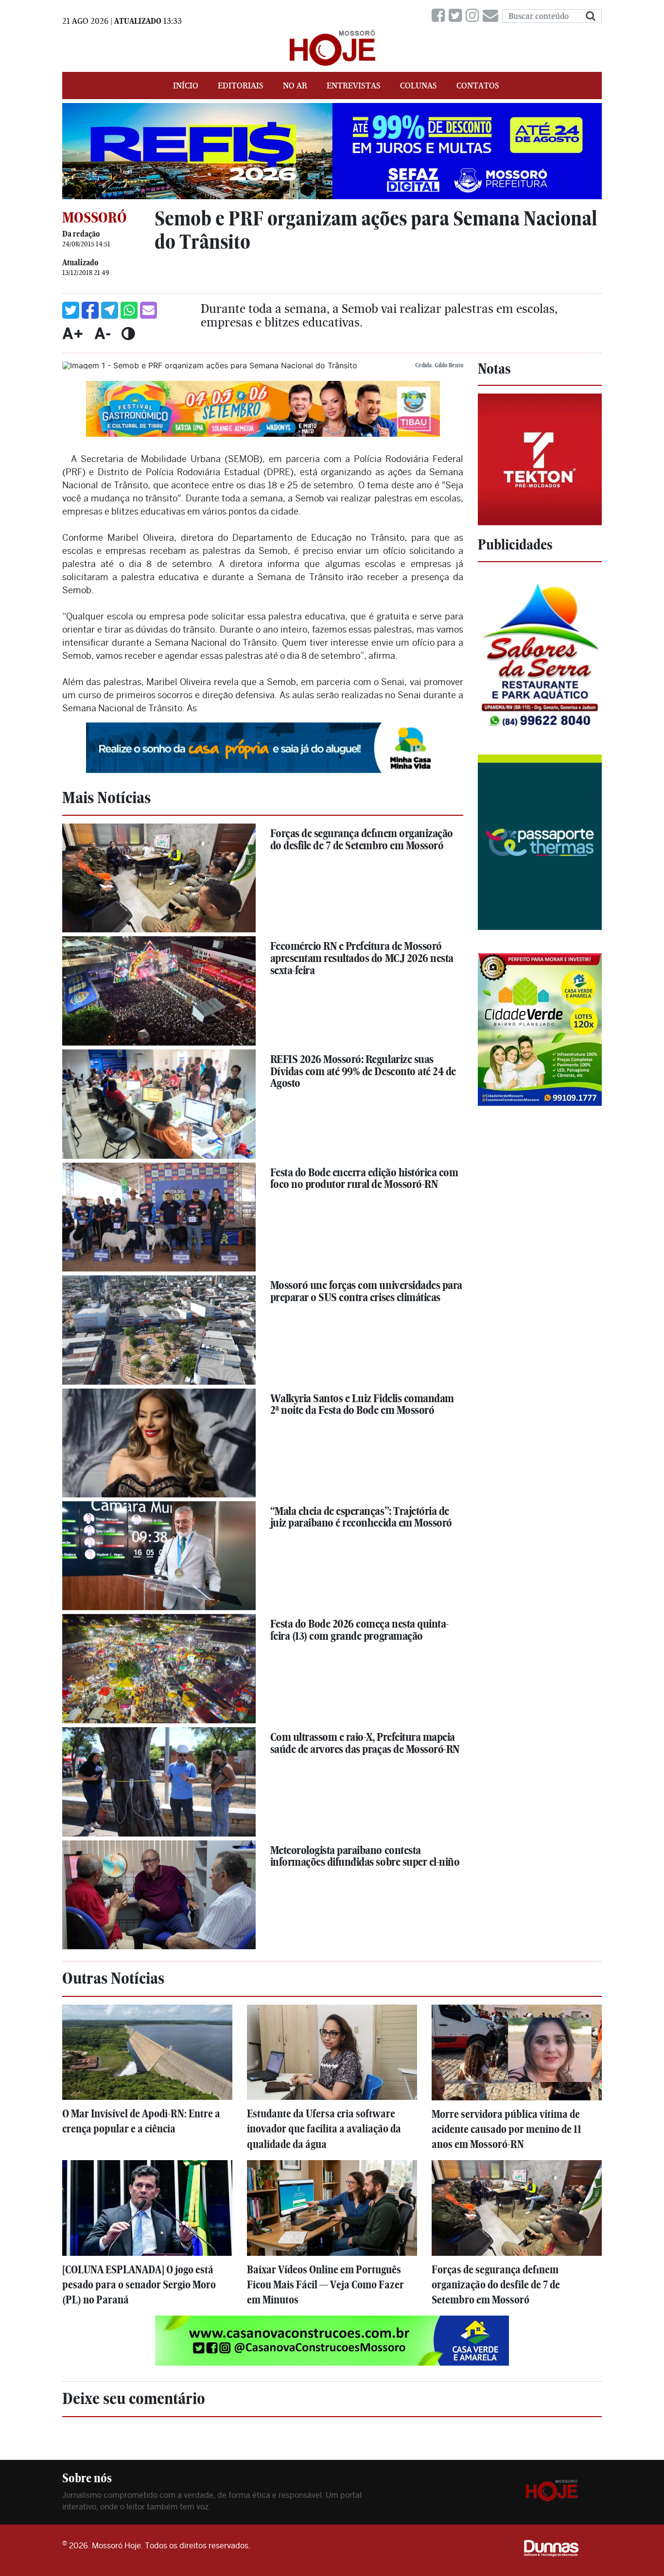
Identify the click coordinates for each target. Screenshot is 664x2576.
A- (103, 333)
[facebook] (440, 16)
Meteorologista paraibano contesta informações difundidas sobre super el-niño (365, 1856)
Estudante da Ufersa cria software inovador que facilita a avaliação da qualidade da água (324, 2129)
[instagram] (474, 16)
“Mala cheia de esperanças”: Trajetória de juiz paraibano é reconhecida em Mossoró (361, 1517)
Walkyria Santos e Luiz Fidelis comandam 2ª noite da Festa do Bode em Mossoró (362, 1404)
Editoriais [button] (241, 86)
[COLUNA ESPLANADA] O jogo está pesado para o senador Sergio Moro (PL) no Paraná (139, 2285)
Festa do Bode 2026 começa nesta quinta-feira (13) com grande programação (359, 1630)
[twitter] (457, 16)
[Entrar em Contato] (492, 16)
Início (186, 86)
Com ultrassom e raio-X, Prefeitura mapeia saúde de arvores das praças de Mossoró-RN (365, 1743)
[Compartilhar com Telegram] (110, 310)
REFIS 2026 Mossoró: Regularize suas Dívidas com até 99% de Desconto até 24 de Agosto (363, 1071)
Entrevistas (354, 86)
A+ (73, 333)
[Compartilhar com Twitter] (71, 310)
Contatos (478, 86)
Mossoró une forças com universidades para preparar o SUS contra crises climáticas (366, 1291)
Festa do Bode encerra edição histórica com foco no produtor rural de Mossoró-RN (364, 1178)
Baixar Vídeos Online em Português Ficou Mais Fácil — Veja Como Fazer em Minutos (325, 2285)
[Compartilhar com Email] (149, 310)
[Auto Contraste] (128, 333)
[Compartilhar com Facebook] (90, 310)
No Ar (295, 86)
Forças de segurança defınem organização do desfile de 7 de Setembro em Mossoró (362, 839)
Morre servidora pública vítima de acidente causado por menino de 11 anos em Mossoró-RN (507, 2129)
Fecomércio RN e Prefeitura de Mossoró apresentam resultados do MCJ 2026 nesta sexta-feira (362, 958)
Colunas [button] (419, 86)
